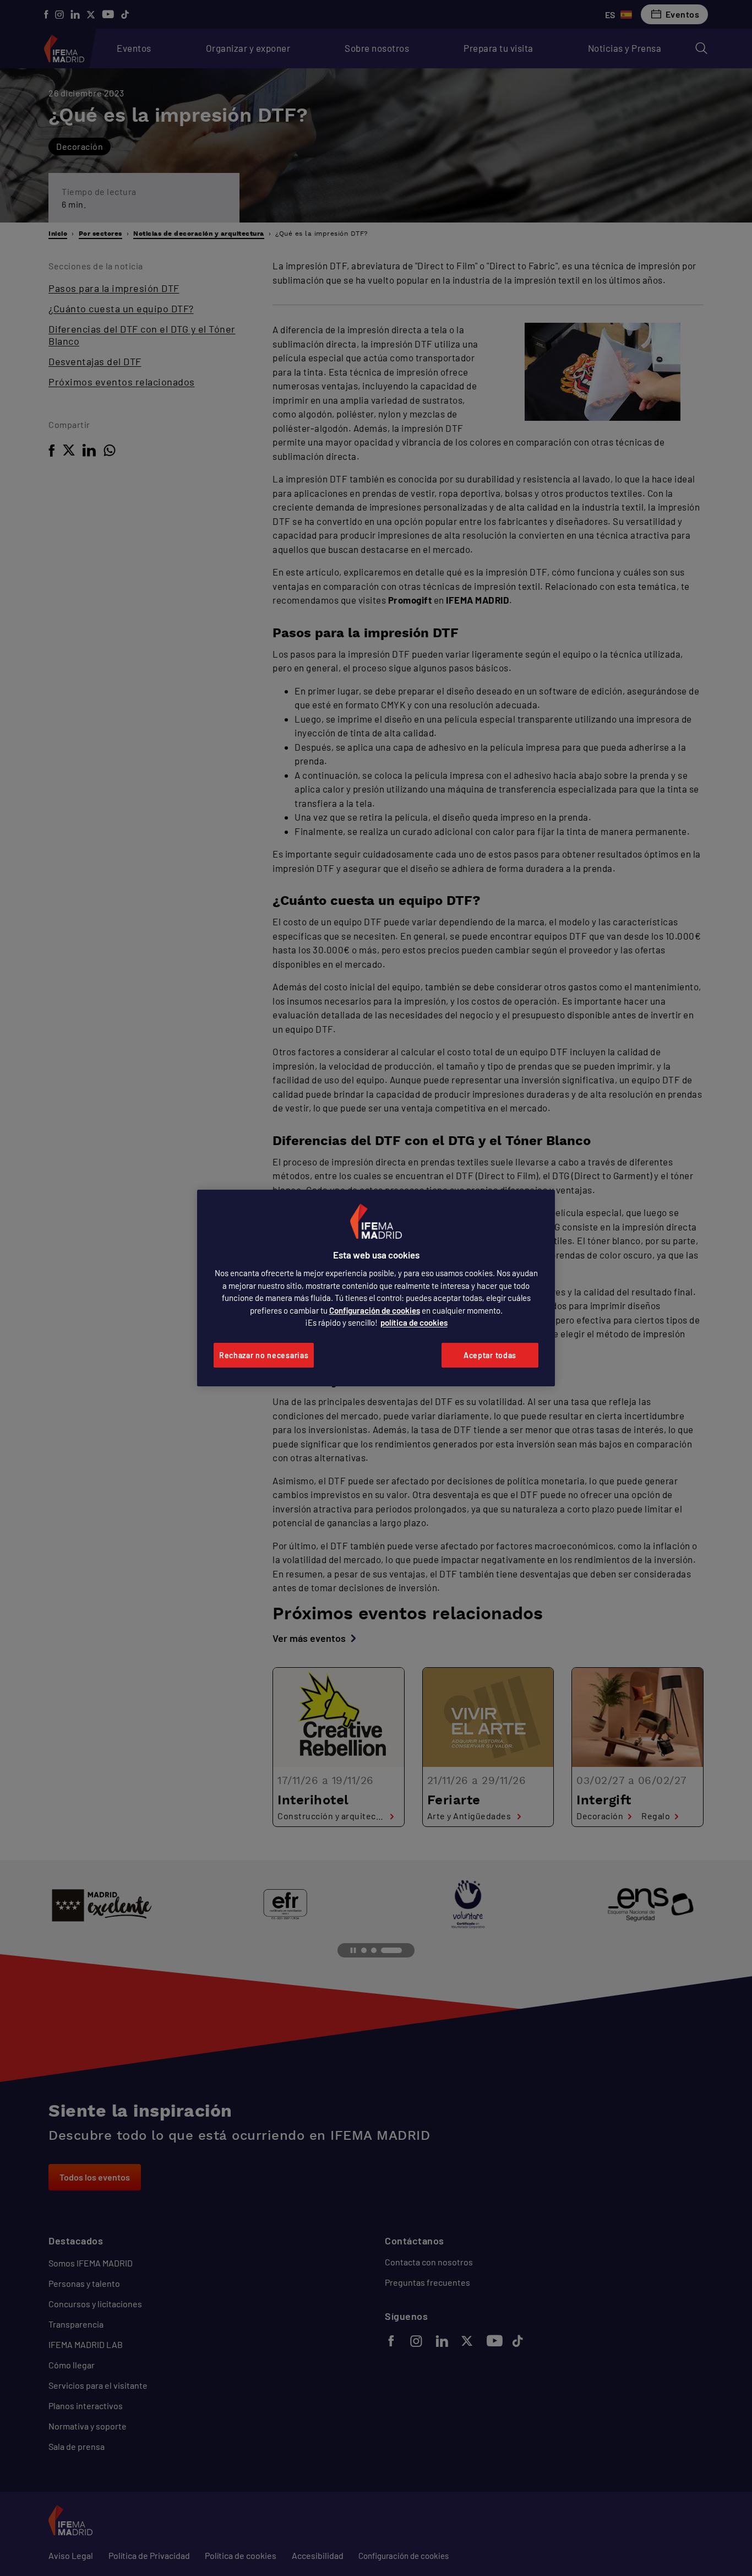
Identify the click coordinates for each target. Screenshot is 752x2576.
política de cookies (414, 1322)
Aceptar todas (490, 1355)
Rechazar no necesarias (264, 1355)
